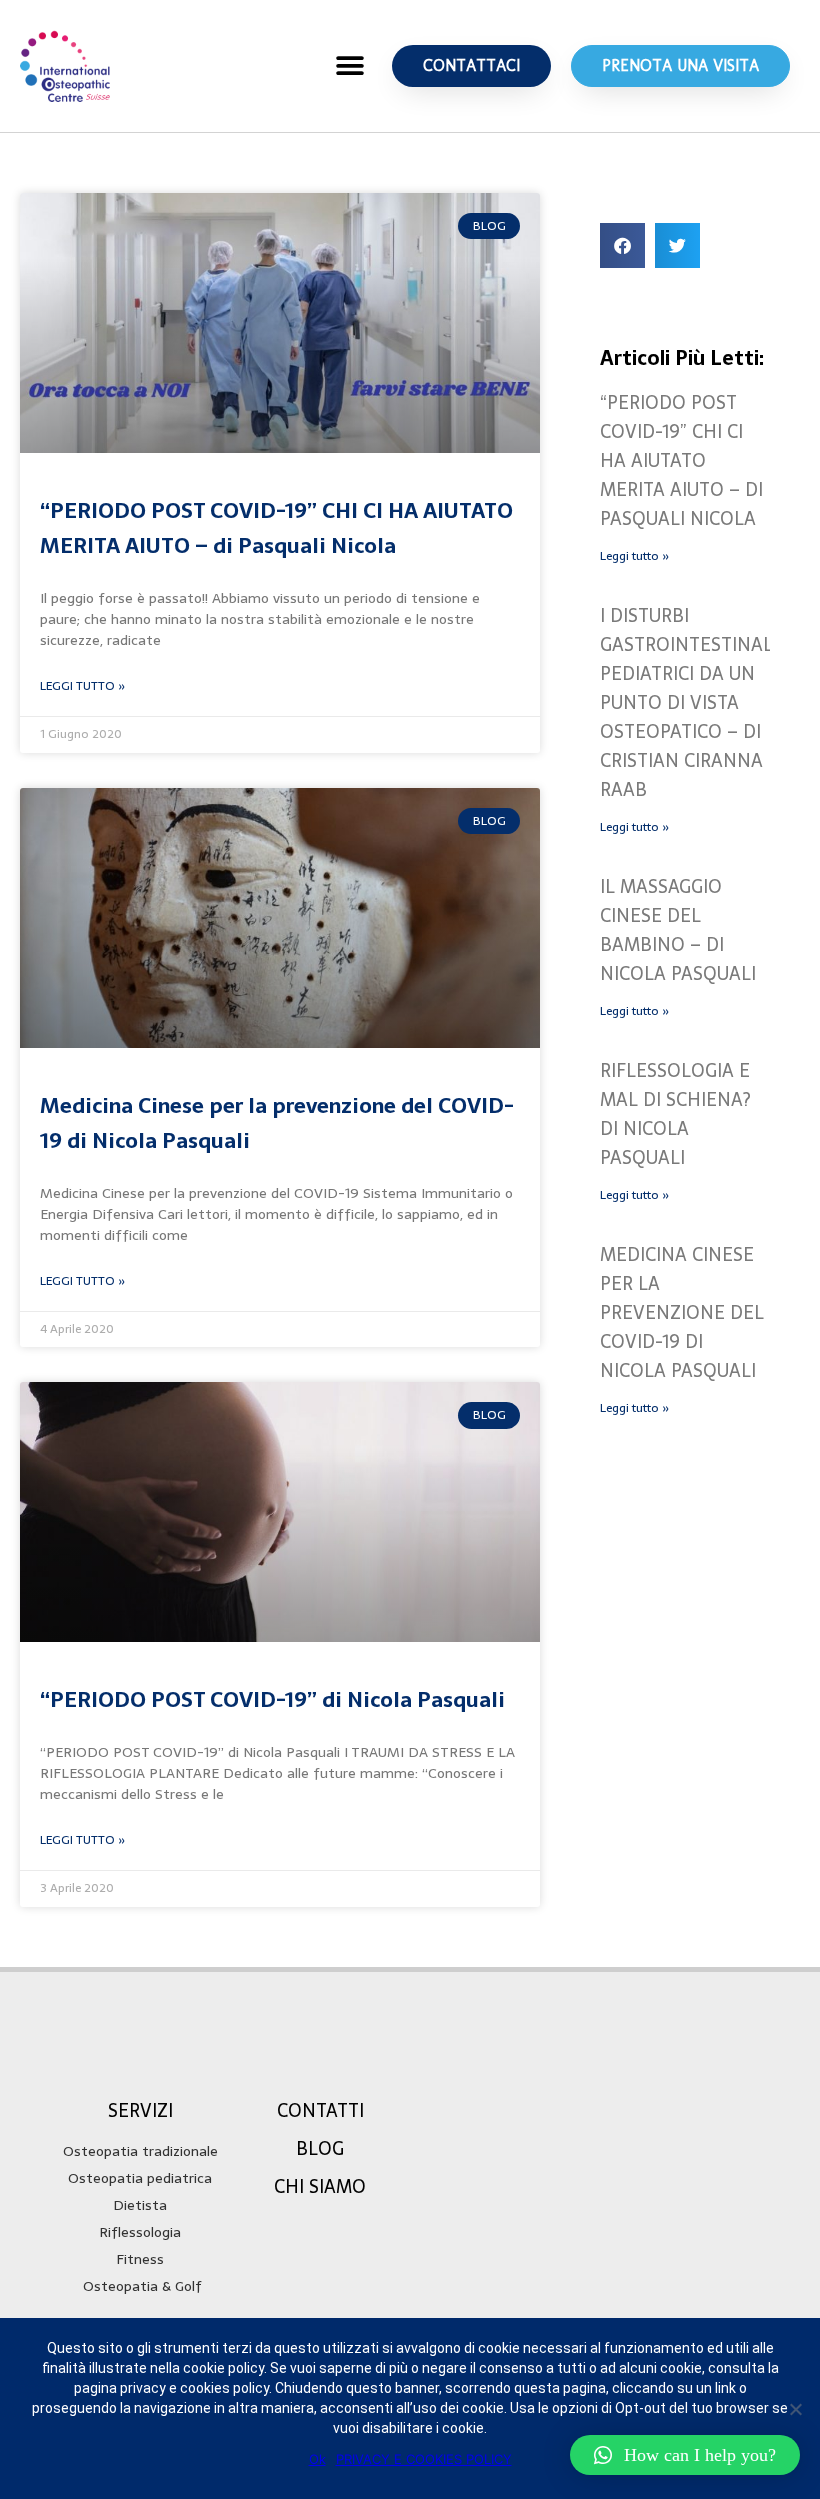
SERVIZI (140, 2110)
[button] (349, 66)
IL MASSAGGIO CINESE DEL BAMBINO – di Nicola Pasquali (678, 930)
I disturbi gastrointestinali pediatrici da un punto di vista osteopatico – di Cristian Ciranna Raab (689, 702)
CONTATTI (320, 2110)
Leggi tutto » (634, 556)
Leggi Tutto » (82, 686)
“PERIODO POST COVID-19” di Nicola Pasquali (272, 1699)
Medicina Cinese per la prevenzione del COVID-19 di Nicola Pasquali (682, 1312)
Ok (317, 2459)
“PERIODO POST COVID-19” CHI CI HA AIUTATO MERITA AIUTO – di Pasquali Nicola (276, 528)
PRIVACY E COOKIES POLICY (424, 2459)
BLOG (320, 2148)
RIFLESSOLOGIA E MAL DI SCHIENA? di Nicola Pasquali (675, 1114)
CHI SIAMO (320, 2186)
